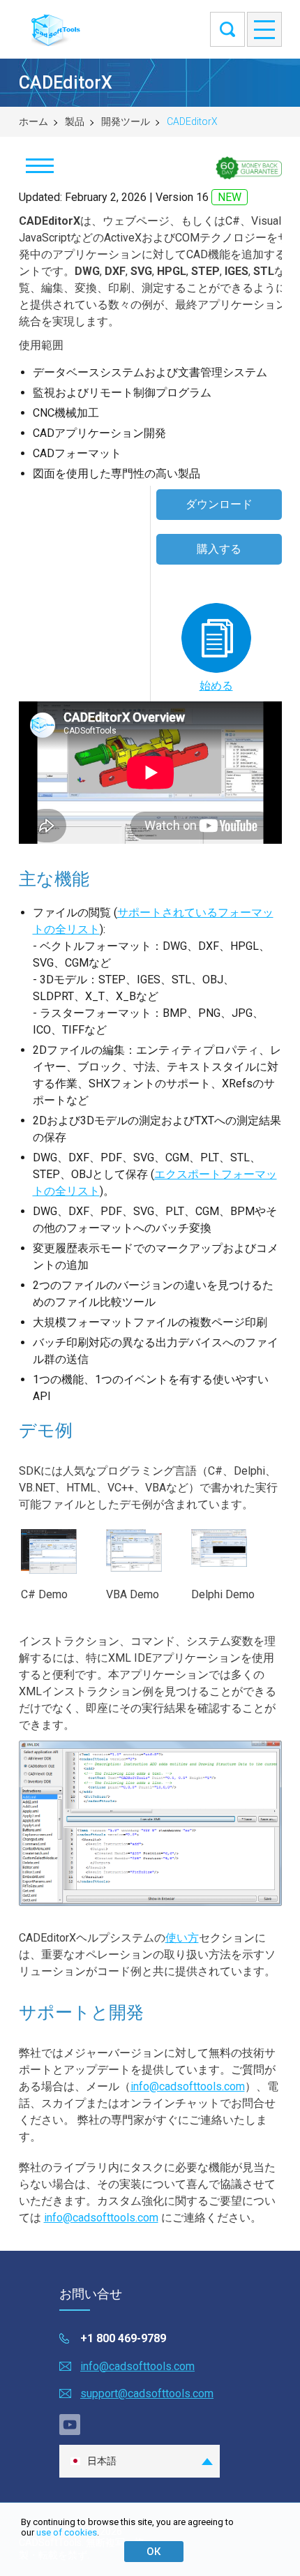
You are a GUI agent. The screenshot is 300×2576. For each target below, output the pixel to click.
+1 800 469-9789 (123, 2338)
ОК (153, 2552)
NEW (230, 197)
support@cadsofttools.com (147, 2393)
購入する (219, 549)
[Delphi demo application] (226, 1570)
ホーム (33, 121)
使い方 (182, 1938)
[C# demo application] (56, 1577)
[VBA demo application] (141, 1575)
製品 (75, 121)
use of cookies (67, 2532)
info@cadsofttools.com (188, 2086)
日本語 (102, 2461)
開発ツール (126, 121)
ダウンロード (219, 504)
